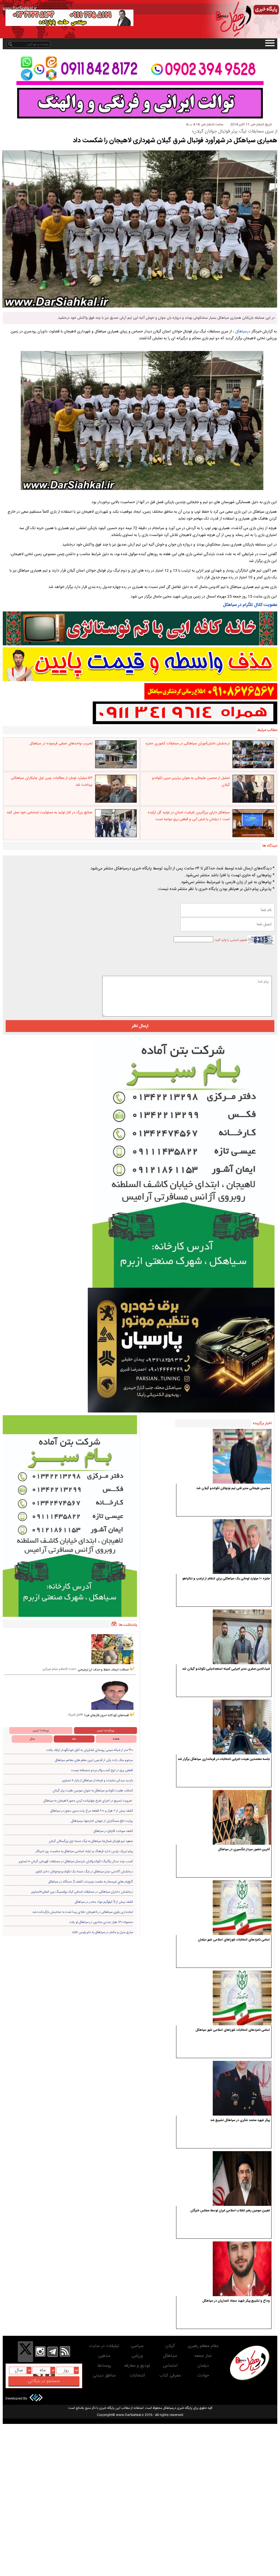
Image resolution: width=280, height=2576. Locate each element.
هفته (116, 1739)
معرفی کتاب (170, 2376)
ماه (74, 1739)
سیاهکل (170, 2356)
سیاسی (137, 2346)
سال (32, 1739)
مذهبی (104, 2356)
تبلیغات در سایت (104, 2346)
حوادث (203, 2376)
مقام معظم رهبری (203, 2346)
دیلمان (203, 2366)
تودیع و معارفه (137, 2366)
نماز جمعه (203, 2356)
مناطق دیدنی (104, 2376)
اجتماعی (170, 2366)
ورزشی (137, 2356)
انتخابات (137, 2376)
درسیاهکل (243, 332)
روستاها (104, 2366)
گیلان (170, 2346)
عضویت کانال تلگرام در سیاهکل (250, 605)
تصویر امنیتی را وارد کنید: (231, 940)
